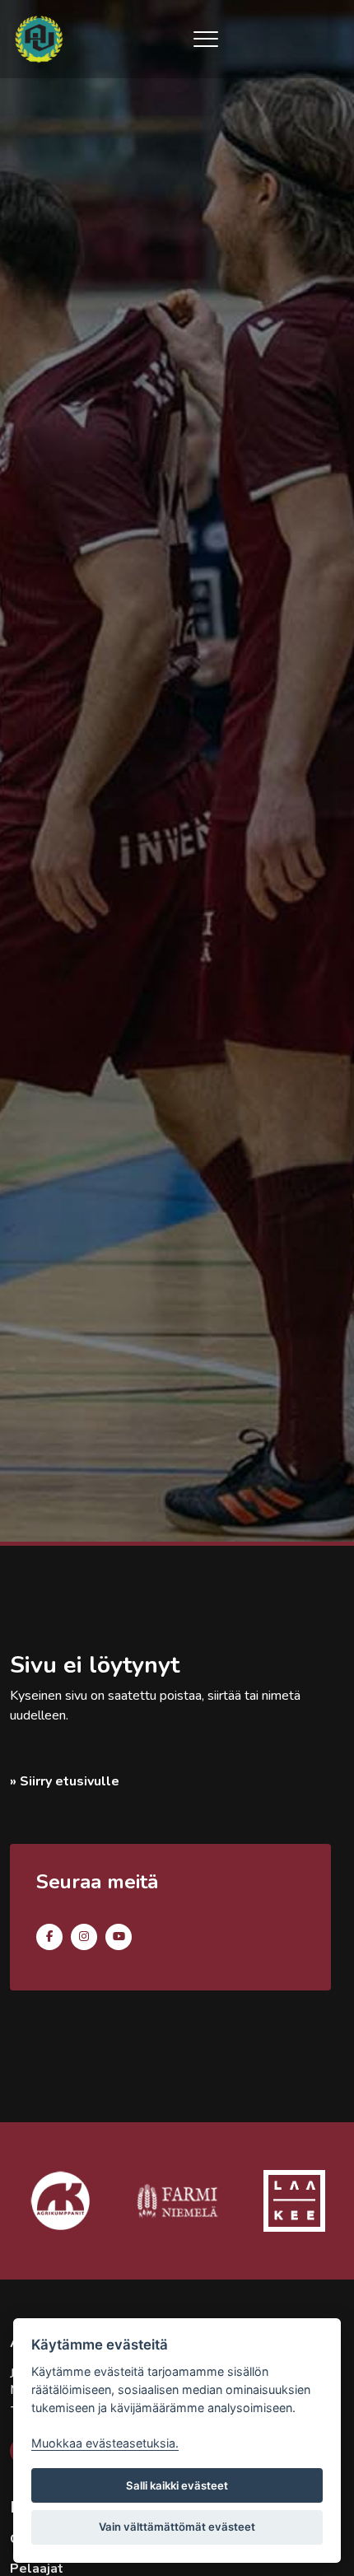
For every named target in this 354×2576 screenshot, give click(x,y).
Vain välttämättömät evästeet (177, 2527)
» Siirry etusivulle (65, 1781)
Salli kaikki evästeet (177, 2485)
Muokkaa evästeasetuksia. (105, 2443)
